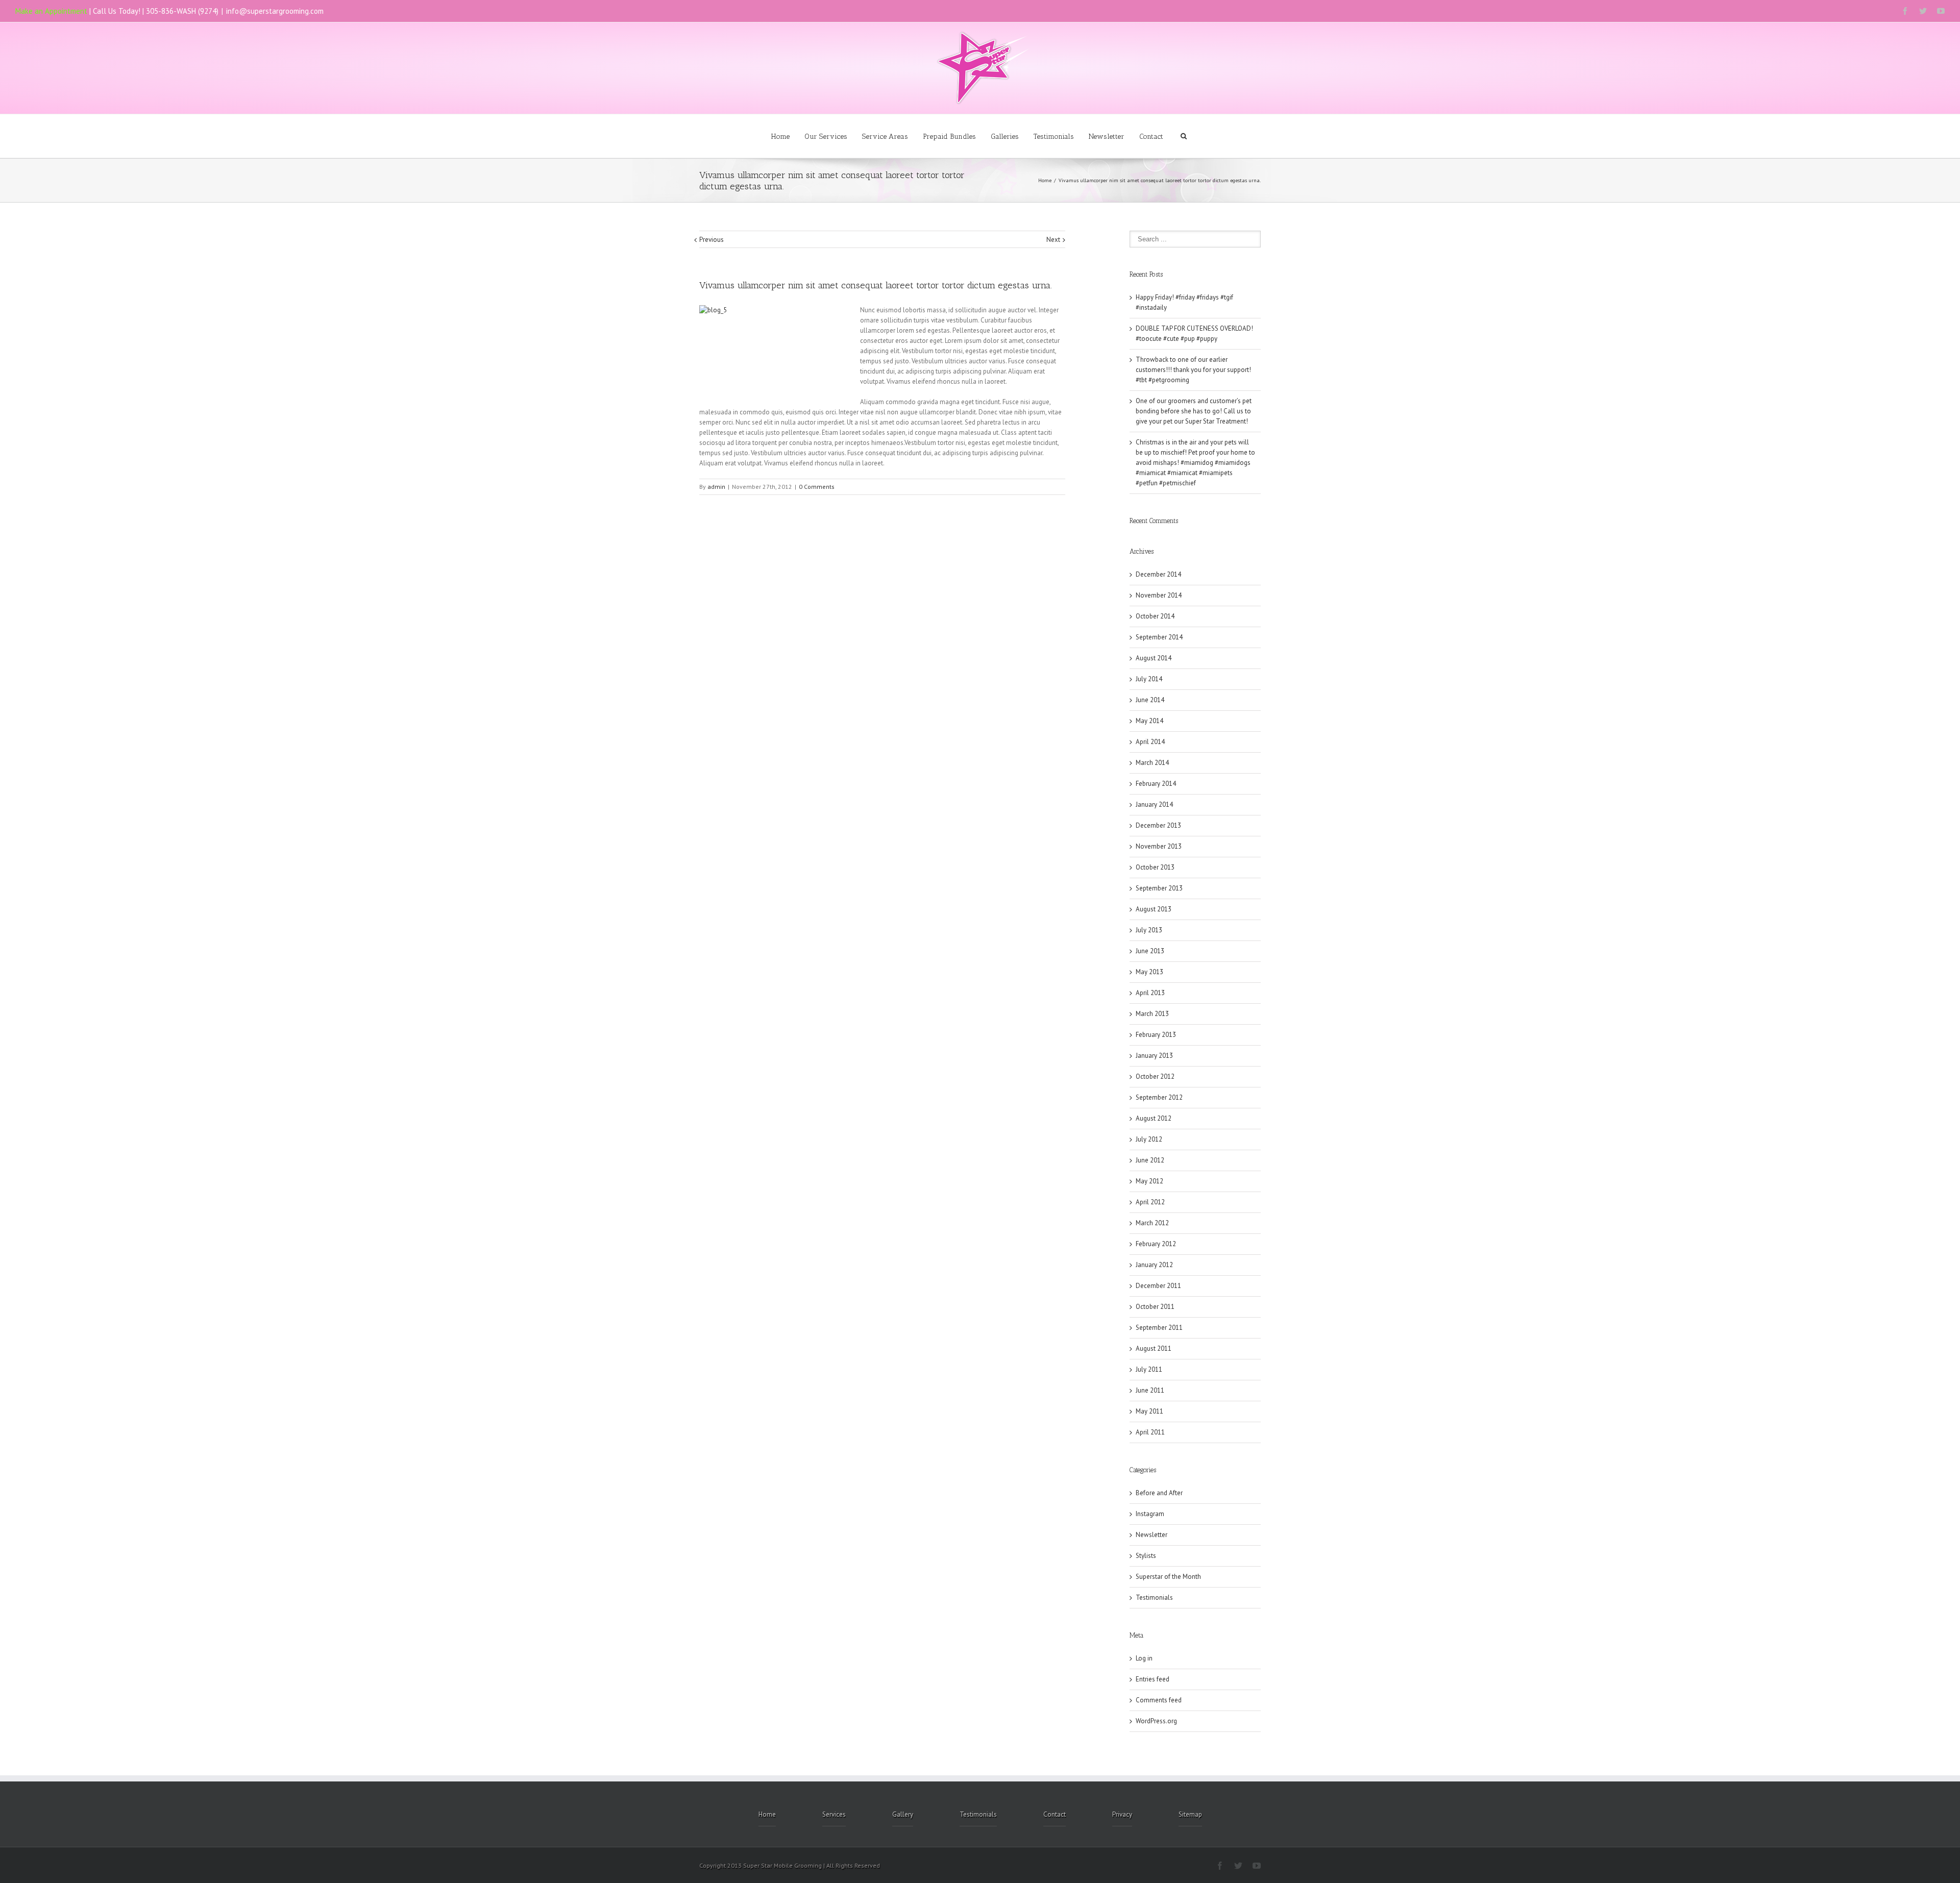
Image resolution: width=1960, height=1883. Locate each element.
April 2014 (1150, 742)
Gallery (903, 1814)
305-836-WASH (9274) (182, 11)
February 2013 (1156, 1035)
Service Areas (885, 137)
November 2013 (1159, 846)
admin (716, 487)
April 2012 (1150, 1202)
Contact (1151, 137)
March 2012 (1152, 1223)
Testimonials (1054, 137)
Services (834, 1814)
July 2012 (1149, 1139)
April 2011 (1150, 1432)
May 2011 (1149, 1411)
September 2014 (1159, 637)
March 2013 (1152, 1014)
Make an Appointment (51, 11)
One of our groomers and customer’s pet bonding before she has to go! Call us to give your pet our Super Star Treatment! (1194, 411)
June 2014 (1150, 700)
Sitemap (1190, 1814)
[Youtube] (1941, 11)
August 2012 (1154, 1118)
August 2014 (1154, 658)
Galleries (1005, 137)
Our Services (826, 137)
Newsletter (1107, 137)
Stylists (1146, 1556)
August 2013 (1154, 909)
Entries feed (1153, 1679)
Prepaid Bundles (949, 137)
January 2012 (1154, 1265)
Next (1053, 240)
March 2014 (1152, 763)
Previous (712, 240)
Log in (1144, 1658)
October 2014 (1155, 616)
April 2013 (1150, 993)
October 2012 (1155, 1076)
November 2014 (1159, 595)
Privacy (1122, 1814)
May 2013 (1149, 972)
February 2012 (1156, 1244)
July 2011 (1149, 1369)
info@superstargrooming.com (275, 11)
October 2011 (1155, 1307)
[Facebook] (1905, 11)
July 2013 (1149, 930)
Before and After (1159, 1493)
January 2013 (1154, 1056)
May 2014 (1149, 721)
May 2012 (1149, 1181)
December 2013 (1158, 825)
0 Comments (817, 487)
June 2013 (1150, 951)
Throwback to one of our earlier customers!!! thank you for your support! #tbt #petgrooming (1193, 370)
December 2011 (1158, 1286)
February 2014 (1156, 784)
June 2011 (1150, 1390)
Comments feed (1159, 1700)
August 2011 (1154, 1348)
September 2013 (1159, 888)
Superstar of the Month (1168, 1577)
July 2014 (1149, 679)
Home (780, 137)
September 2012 (1159, 1097)
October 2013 (1155, 867)
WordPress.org (1156, 1721)
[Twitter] (1923, 11)
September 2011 (1159, 1328)
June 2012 (1150, 1160)
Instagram (1150, 1514)
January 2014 (1154, 804)
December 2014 (1158, 574)
